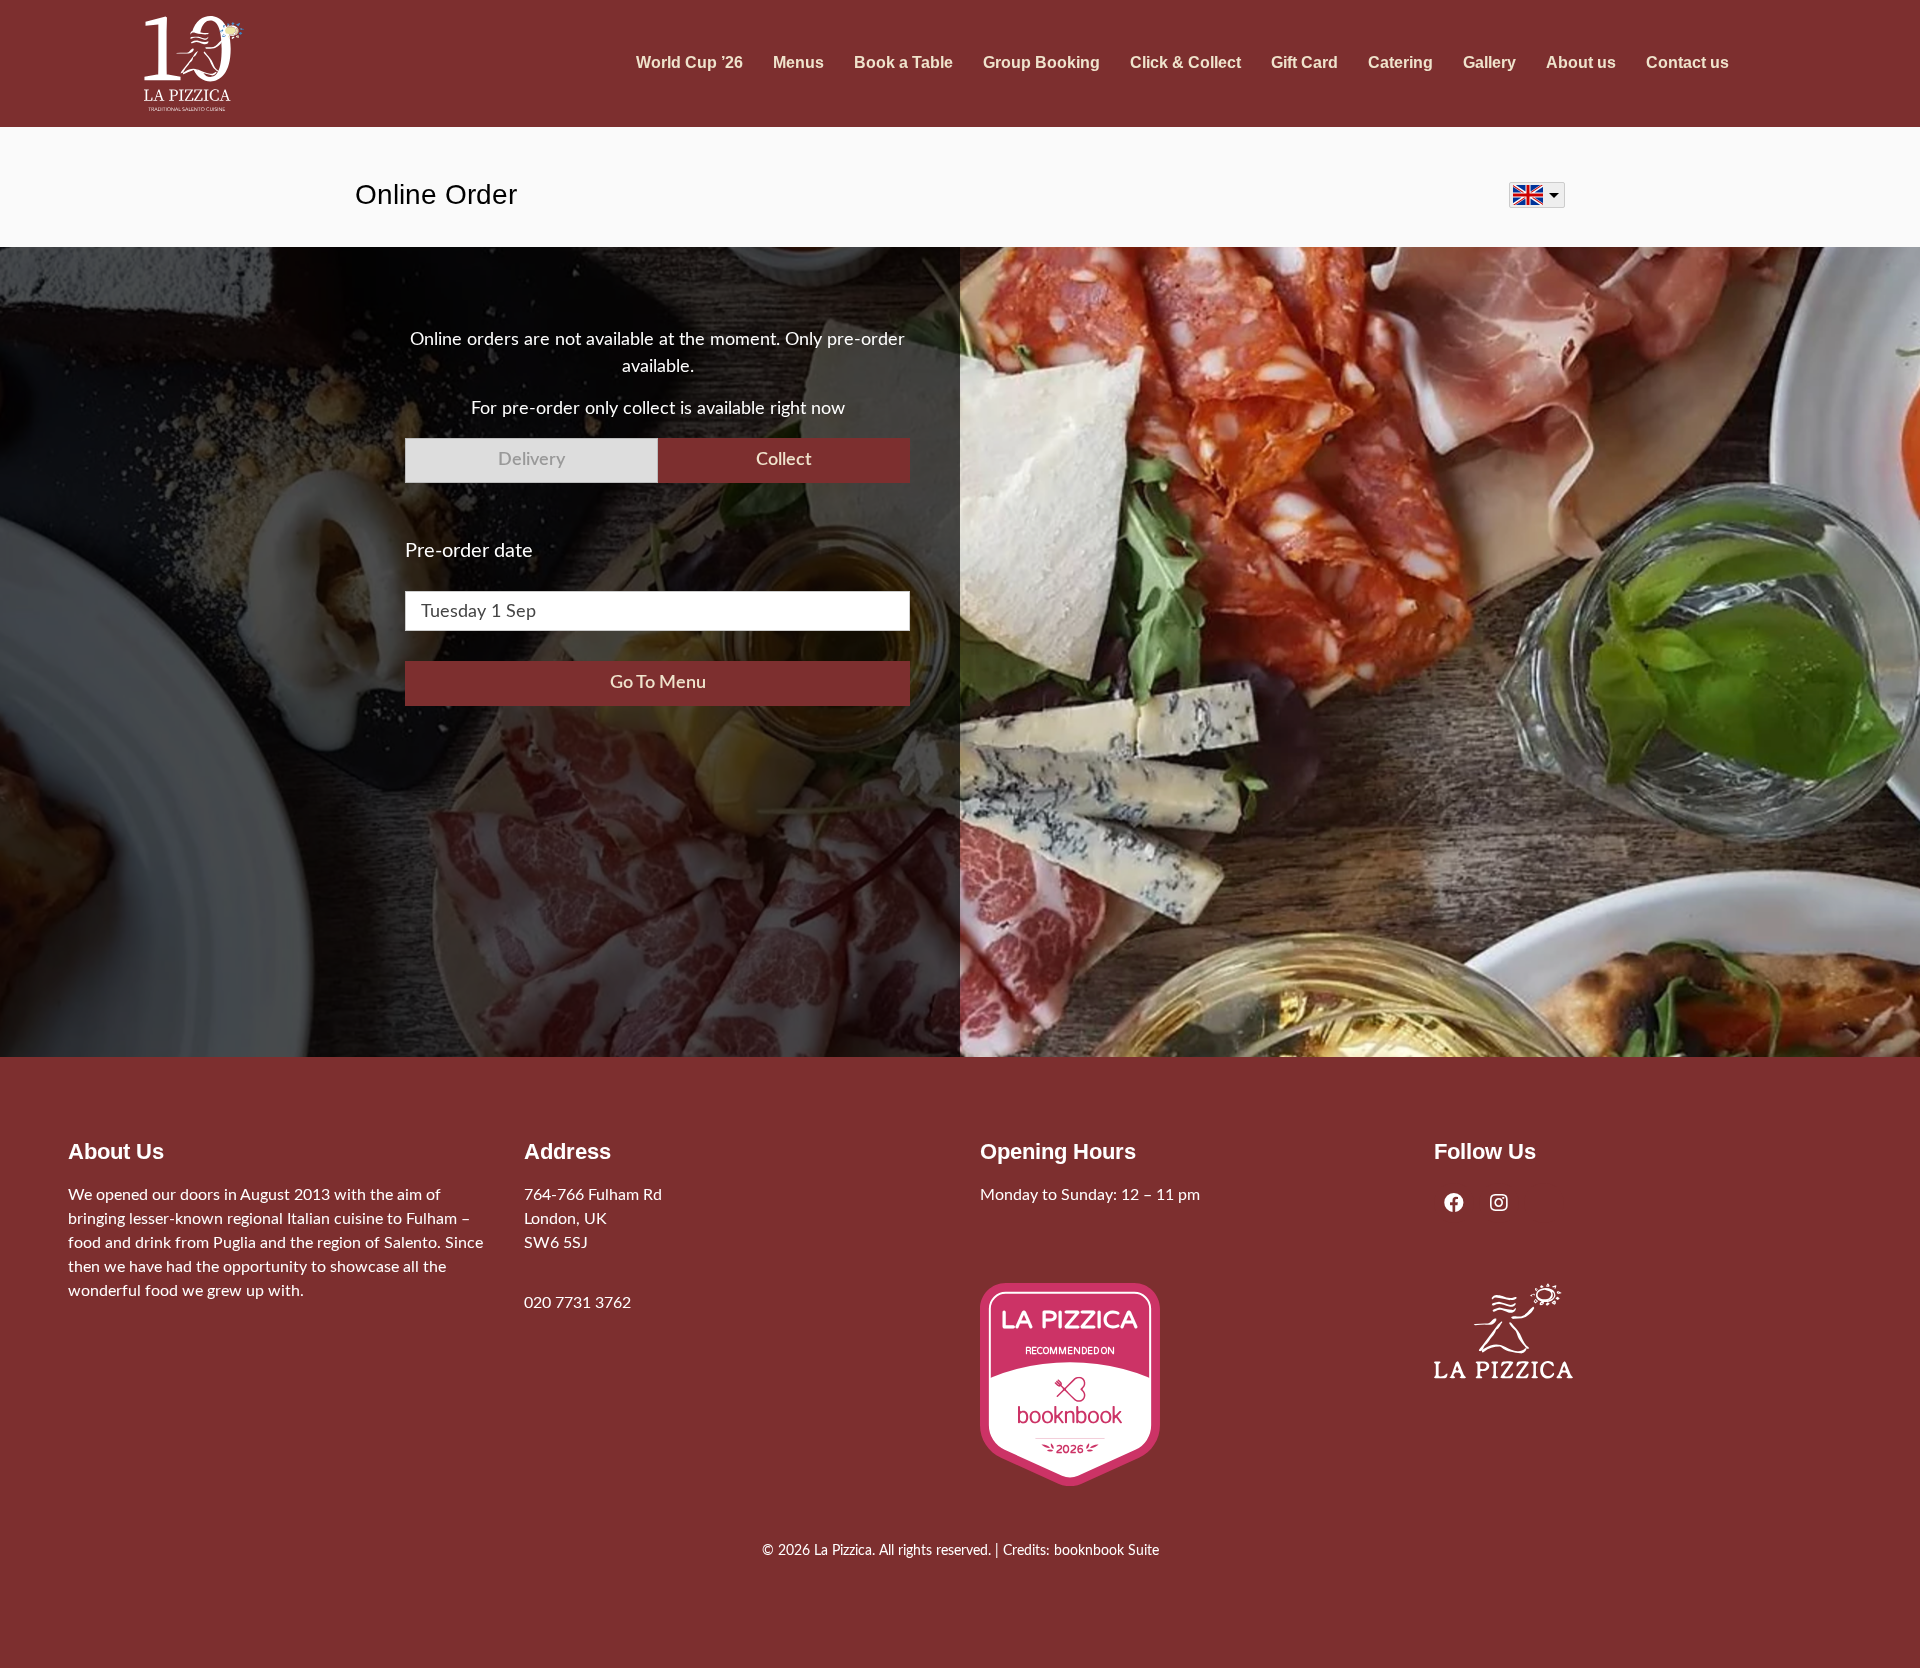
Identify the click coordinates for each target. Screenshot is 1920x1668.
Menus (798, 62)
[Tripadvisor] (1544, 1203)
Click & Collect (1185, 62)
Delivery (531, 460)
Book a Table (903, 62)
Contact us (1687, 62)
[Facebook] (1454, 1203)
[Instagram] (1499, 1203)
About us (1581, 62)
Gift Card (1304, 62)
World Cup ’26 (689, 62)
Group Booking (1041, 62)
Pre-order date (469, 551)
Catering (1400, 62)
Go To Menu (658, 683)
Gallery (1489, 62)
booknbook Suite (1106, 1551)
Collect (784, 460)
